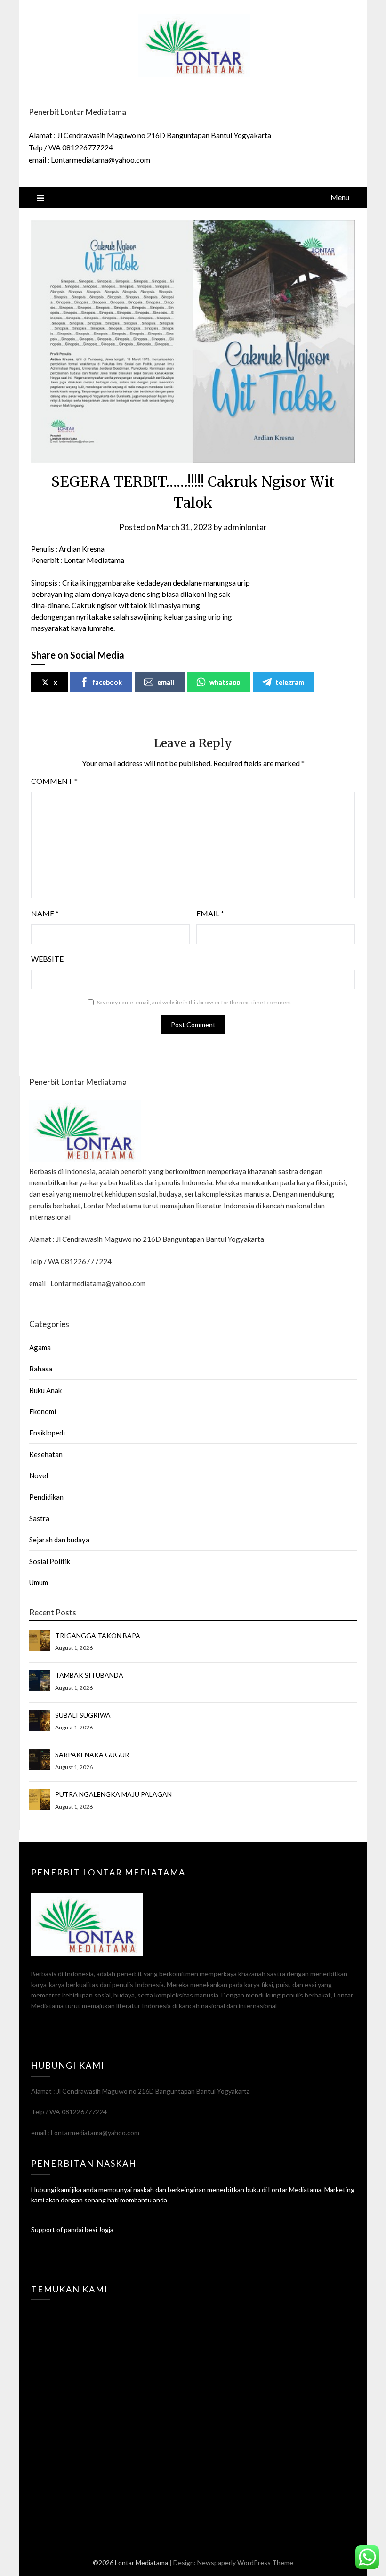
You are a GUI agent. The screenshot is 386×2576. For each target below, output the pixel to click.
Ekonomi (43, 1411)
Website (47, 958)
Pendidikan (46, 1497)
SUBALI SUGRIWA (83, 1715)
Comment (54, 781)
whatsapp (225, 682)
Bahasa (41, 1369)
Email (210, 913)
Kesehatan (46, 1454)
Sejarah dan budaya (59, 1540)
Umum (39, 1582)
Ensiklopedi (47, 1433)
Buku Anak (45, 1390)
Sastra (39, 1518)
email (166, 682)
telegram (290, 682)
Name (45, 913)
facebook (107, 682)
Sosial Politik (50, 1561)
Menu (340, 197)
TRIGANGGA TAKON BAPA (98, 1635)
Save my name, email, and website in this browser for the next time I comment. (195, 1002)
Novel (39, 1475)
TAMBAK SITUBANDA (89, 1675)
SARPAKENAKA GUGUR (92, 1755)
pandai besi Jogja (89, 2230)
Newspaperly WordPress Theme (245, 2563)
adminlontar (245, 527)
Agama (40, 1347)
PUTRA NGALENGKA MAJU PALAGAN (113, 1794)
